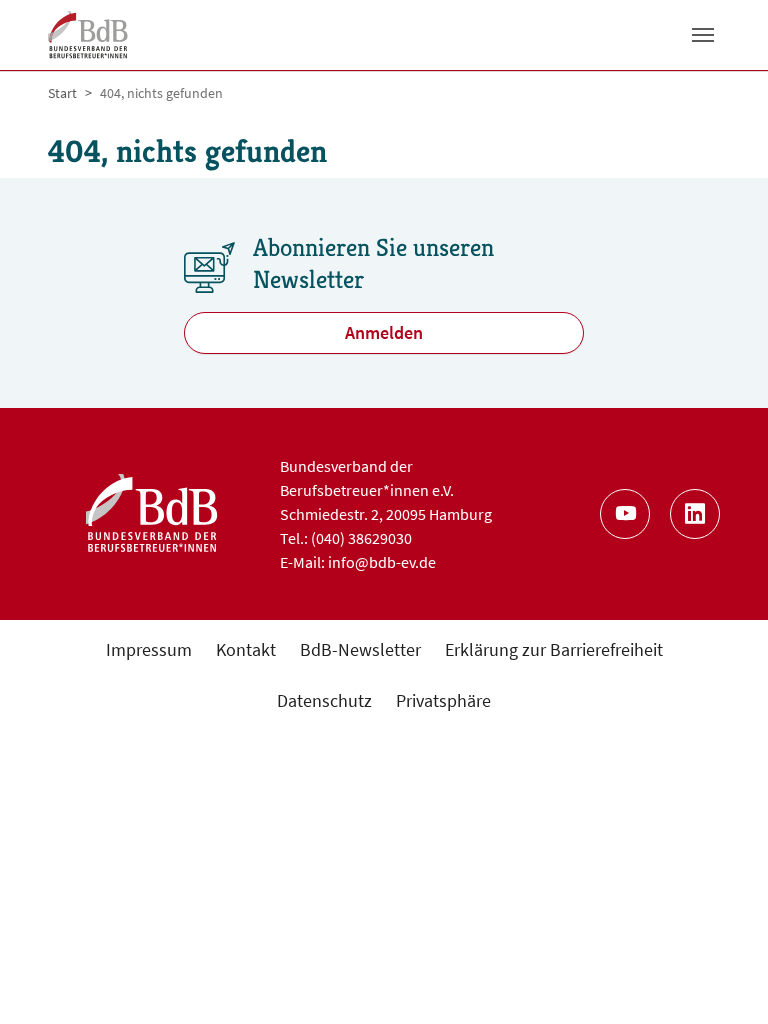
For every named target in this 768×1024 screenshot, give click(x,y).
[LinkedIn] (695, 514)
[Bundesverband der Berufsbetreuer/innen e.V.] (88, 34)
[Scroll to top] (720, 976)
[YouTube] (625, 514)
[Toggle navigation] (703, 35)
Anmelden (384, 332)
